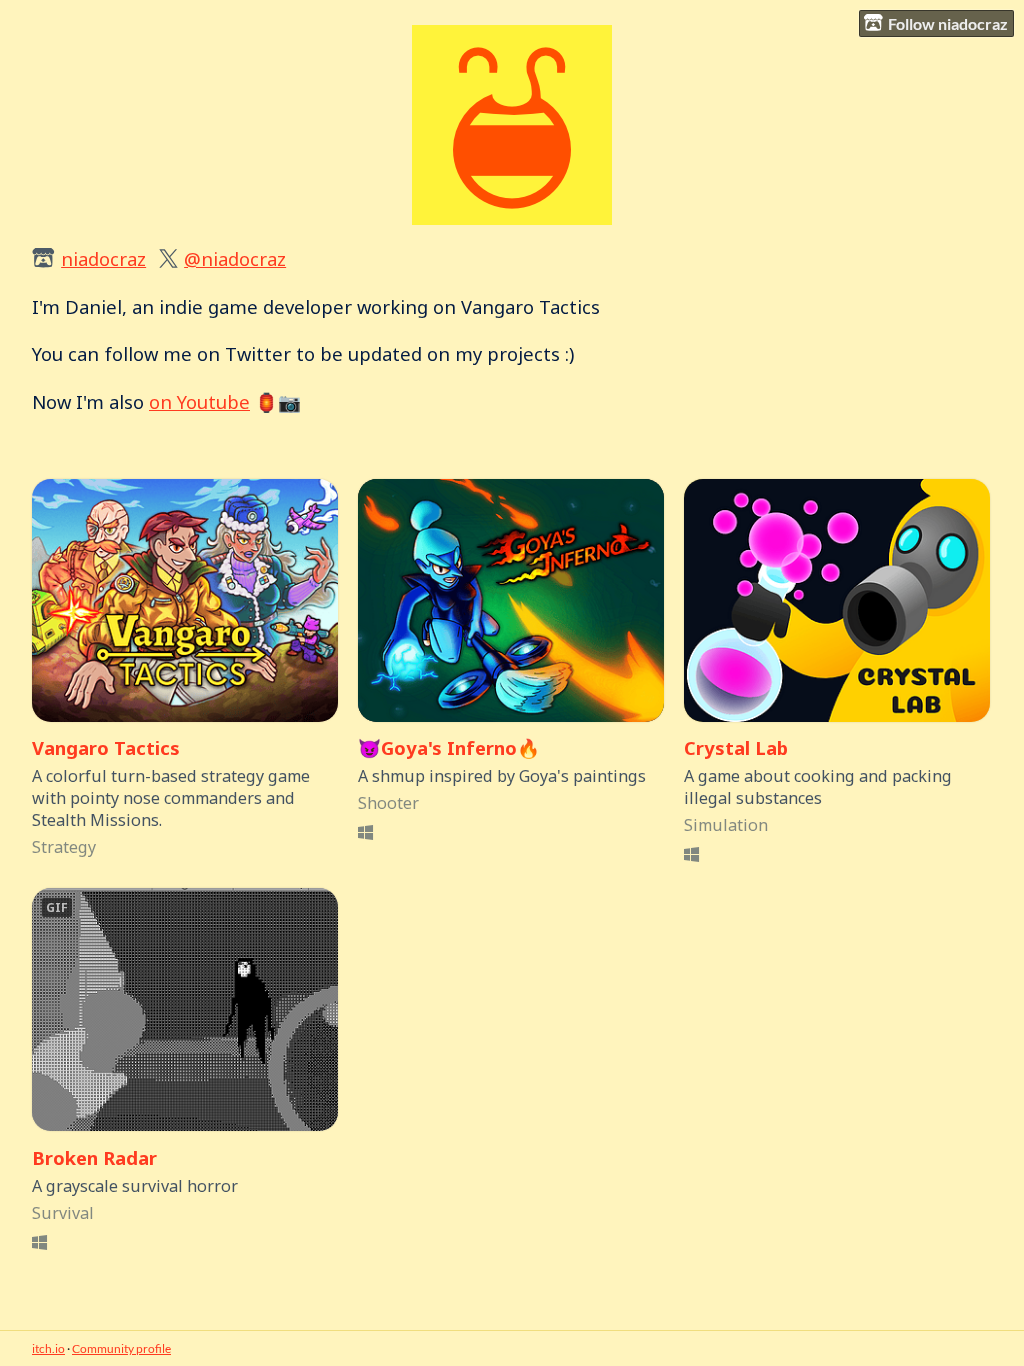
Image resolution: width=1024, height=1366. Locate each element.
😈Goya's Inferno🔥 (449, 747)
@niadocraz (235, 258)
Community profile (121, 1348)
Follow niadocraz (948, 23)
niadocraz (103, 258)
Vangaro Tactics (106, 747)
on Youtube (199, 401)
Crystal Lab (736, 747)
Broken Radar (94, 1157)
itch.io (48, 1348)
